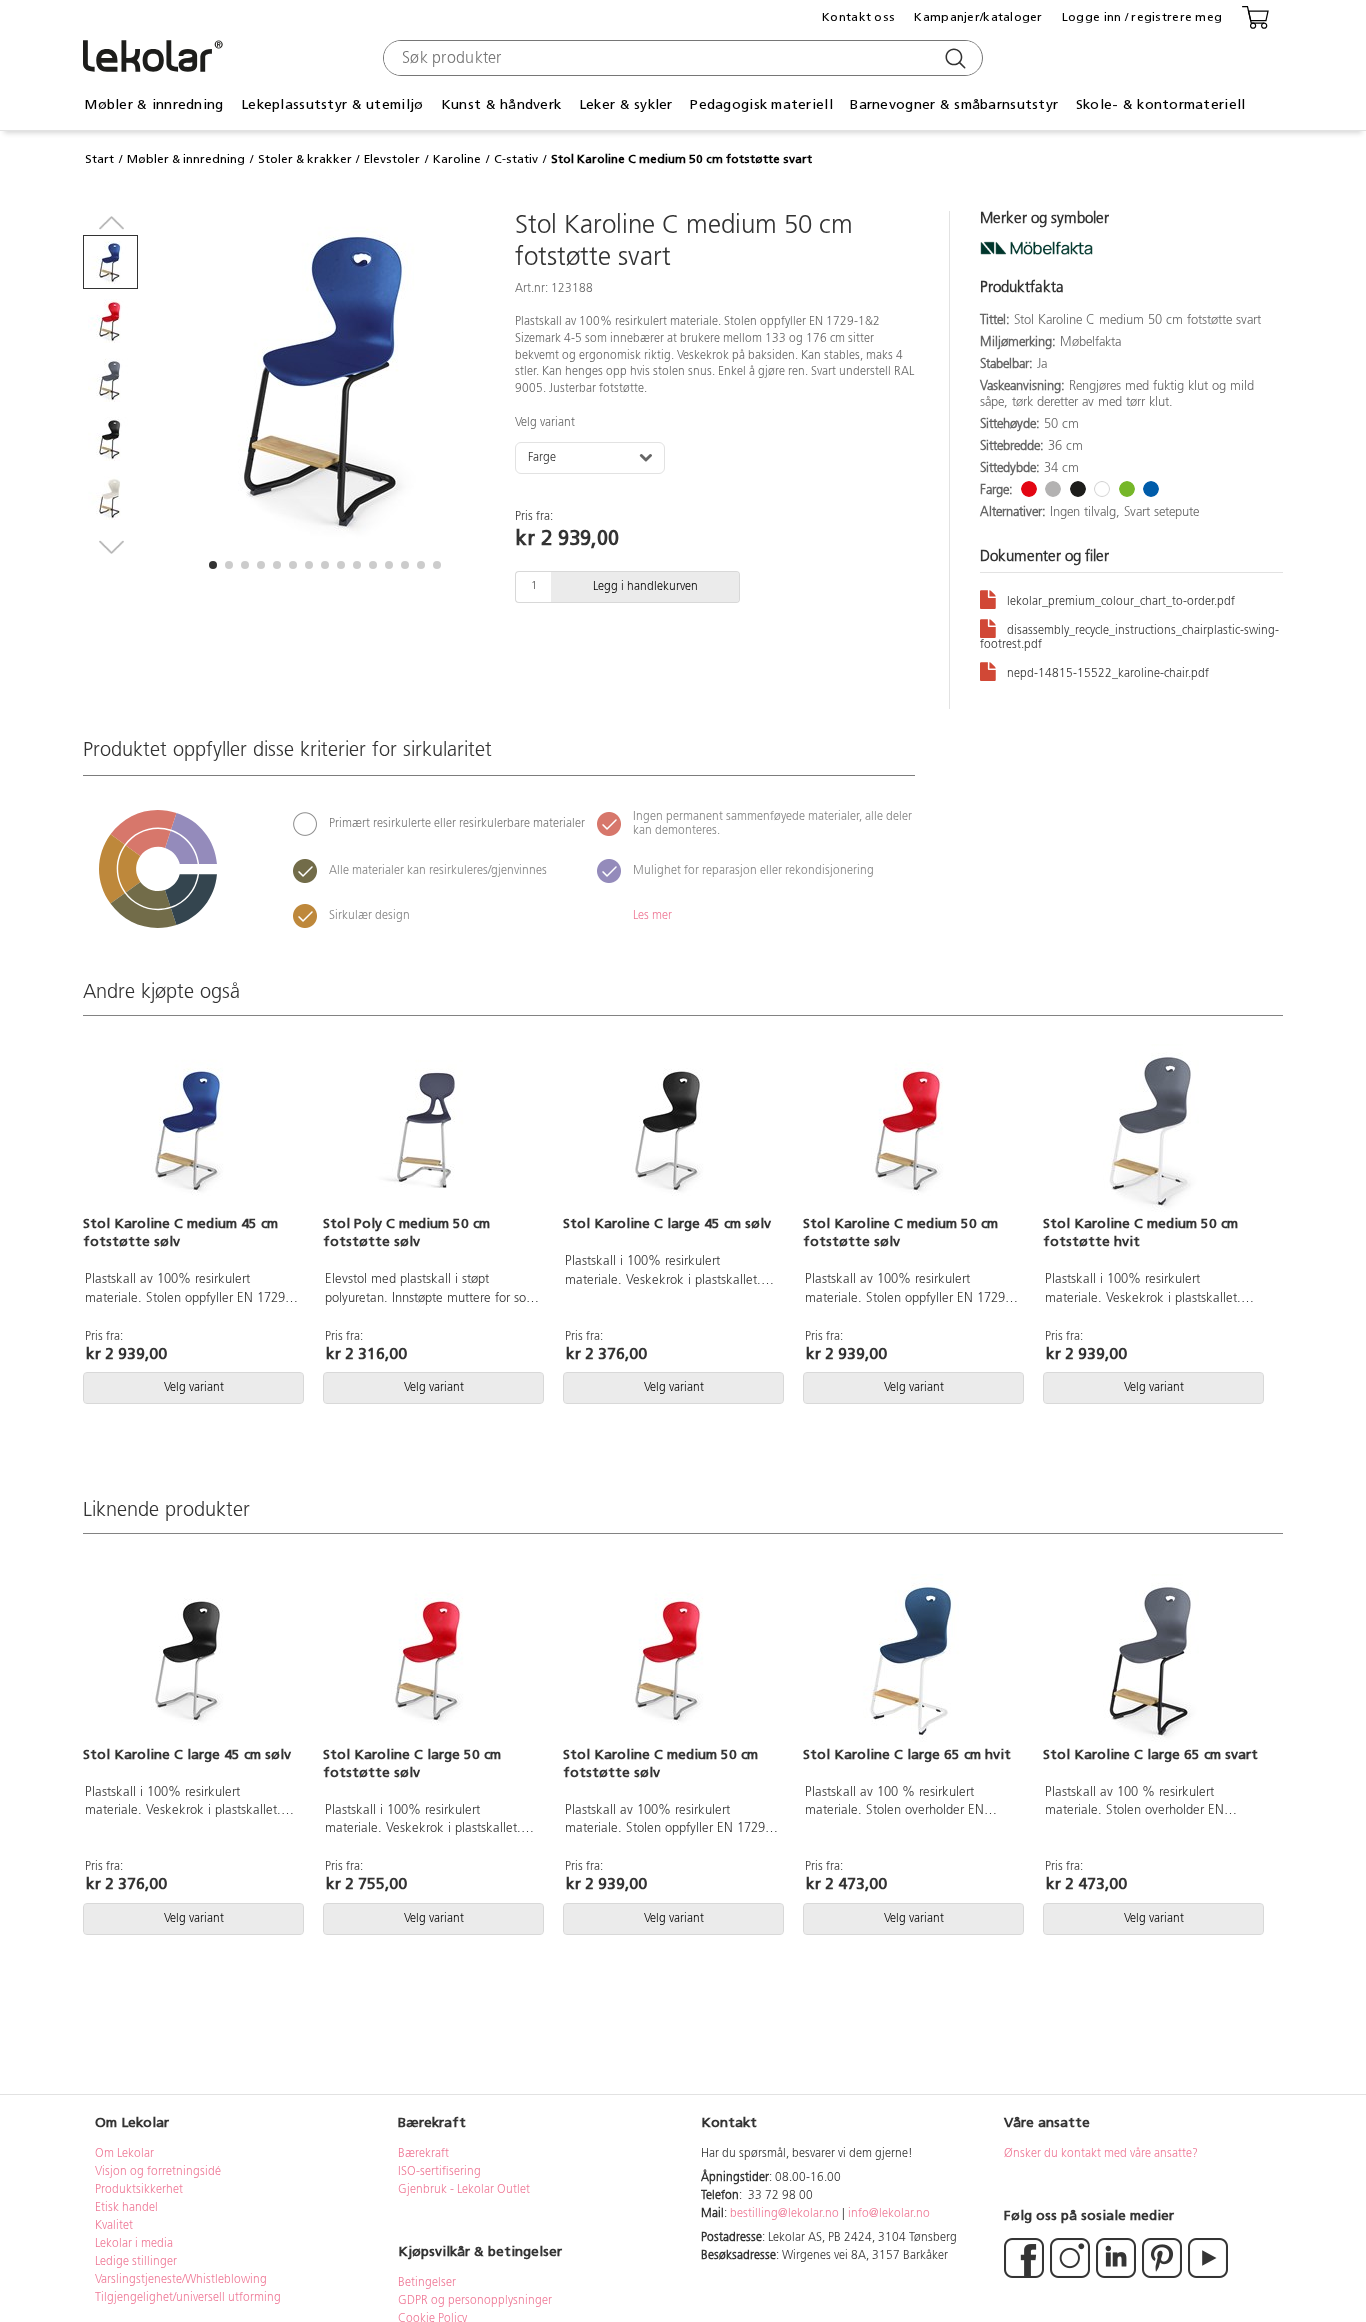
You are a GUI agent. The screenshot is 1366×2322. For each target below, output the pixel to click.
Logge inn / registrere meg (1142, 17)
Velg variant (545, 423)
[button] (213, 565)
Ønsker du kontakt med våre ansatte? (1101, 2154)
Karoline (457, 159)
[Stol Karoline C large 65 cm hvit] (911, 1659)
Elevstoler (392, 159)
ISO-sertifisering (439, 2172)
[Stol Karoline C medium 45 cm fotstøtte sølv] (191, 1129)
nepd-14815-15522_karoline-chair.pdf (1108, 674)
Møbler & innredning (186, 159)
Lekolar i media (134, 2244)
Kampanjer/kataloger (978, 17)
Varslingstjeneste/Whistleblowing (181, 2280)
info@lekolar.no (889, 2214)
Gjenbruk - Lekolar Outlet (464, 2190)
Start (99, 159)
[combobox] (680, 58)
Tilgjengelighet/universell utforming (188, 2298)
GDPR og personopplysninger (475, 2301)
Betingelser (428, 2283)
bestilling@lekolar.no (784, 2214)
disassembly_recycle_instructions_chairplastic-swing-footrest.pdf (1129, 638)
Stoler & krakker (305, 159)
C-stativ (516, 159)
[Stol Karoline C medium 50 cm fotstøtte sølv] (911, 1129)
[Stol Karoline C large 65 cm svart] (1151, 1659)
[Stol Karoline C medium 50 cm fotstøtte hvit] (1151, 1129)
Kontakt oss (858, 17)
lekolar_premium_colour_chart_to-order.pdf (1121, 602)
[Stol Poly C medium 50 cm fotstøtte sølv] (431, 1129)
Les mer (652, 916)
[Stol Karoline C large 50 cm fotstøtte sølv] (431, 1659)
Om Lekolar (124, 2154)
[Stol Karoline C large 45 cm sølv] (671, 1129)
